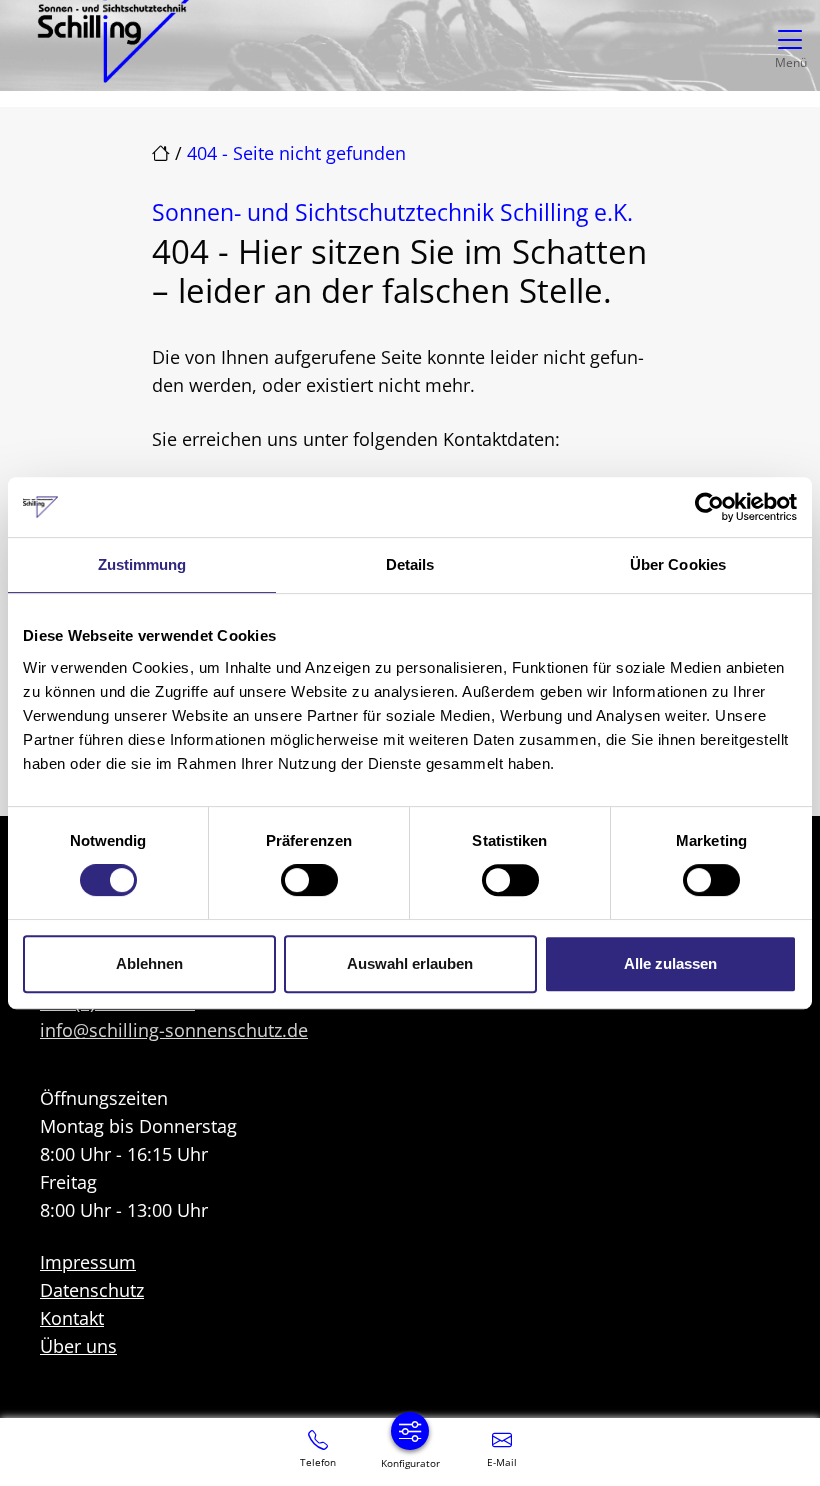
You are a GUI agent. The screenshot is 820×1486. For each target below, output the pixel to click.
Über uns (78, 1346)
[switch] (309, 880)
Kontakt (72, 1318)
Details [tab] (410, 564)
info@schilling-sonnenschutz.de (174, 1030)
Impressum (88, 1262)
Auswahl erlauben (410, 963)
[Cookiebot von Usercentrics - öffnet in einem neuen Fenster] (709, 507)
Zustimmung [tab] (142, 564)
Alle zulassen (670, 963)
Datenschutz (92, 1290)
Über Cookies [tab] (678, 564)
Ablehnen (149, 963)
